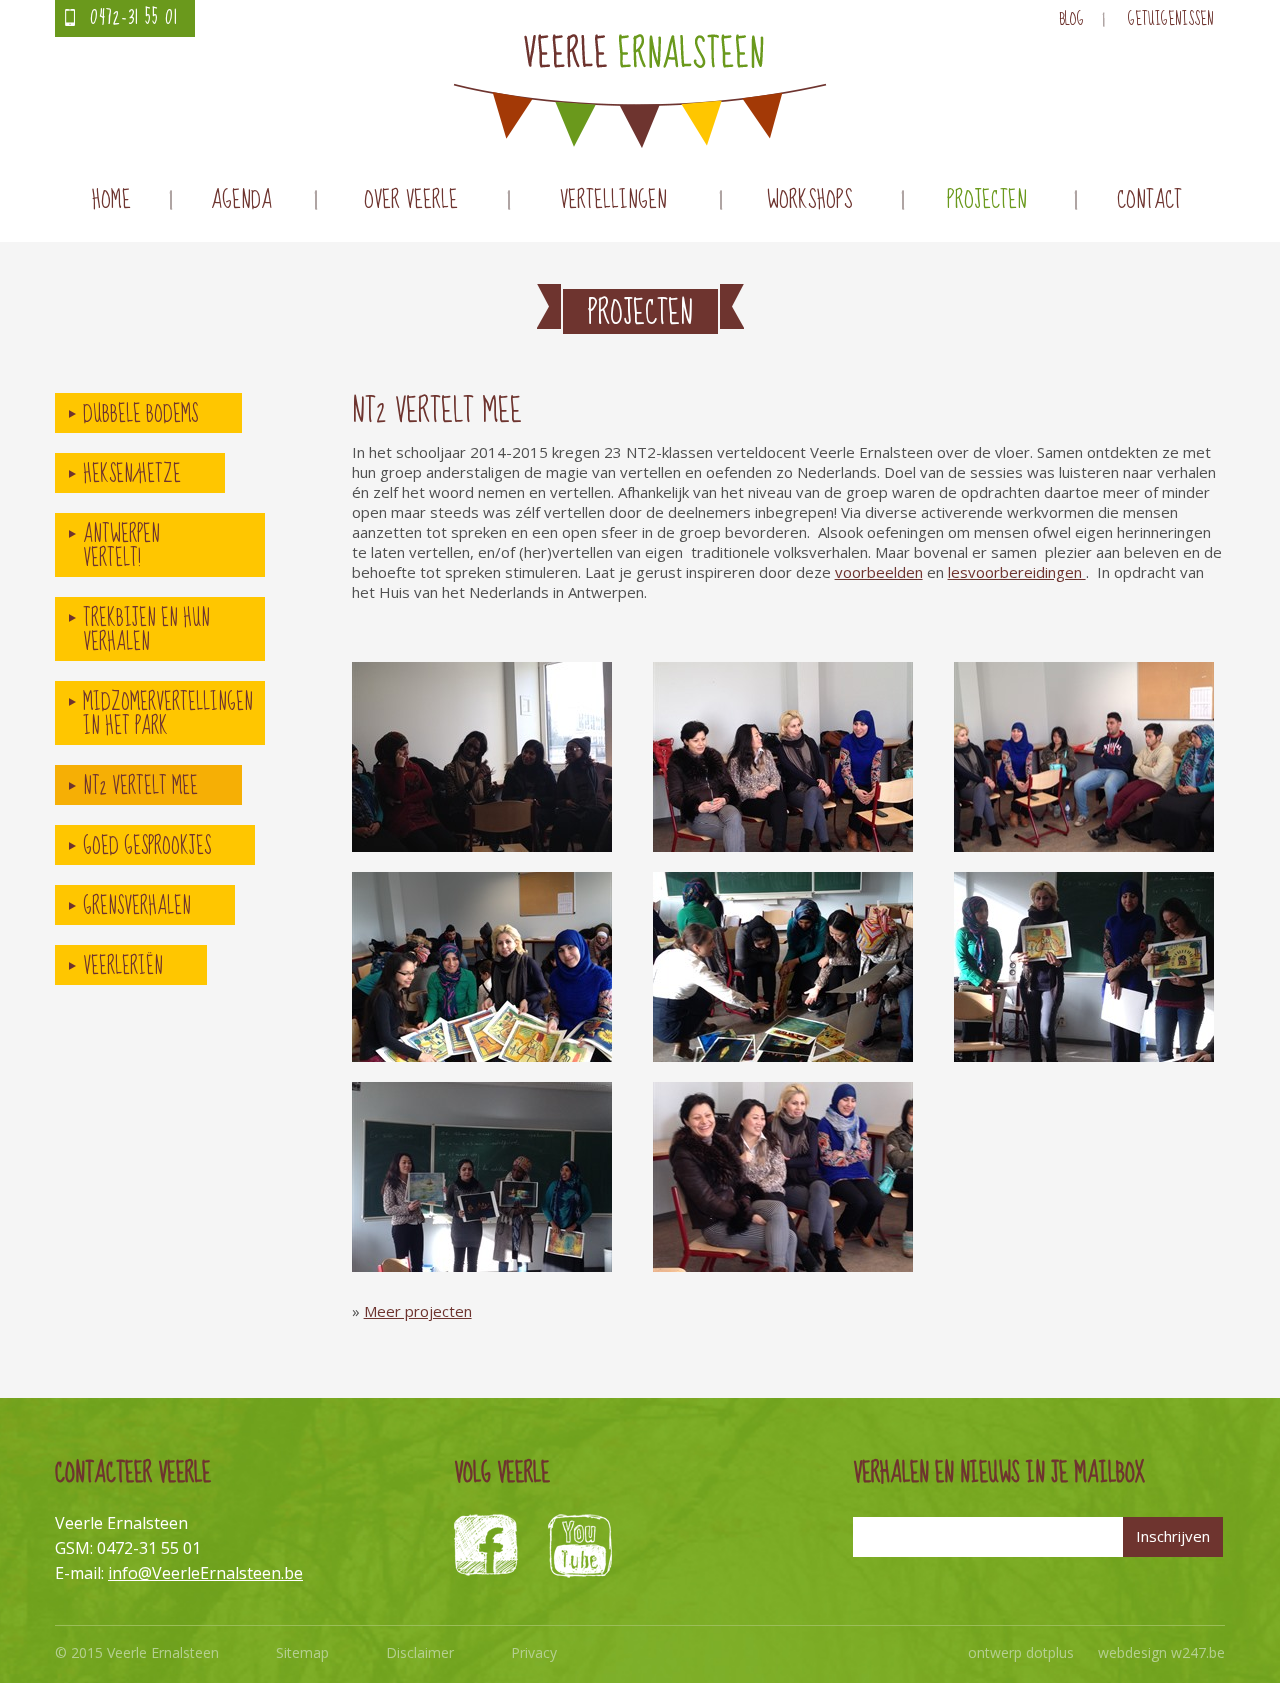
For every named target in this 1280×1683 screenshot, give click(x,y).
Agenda (241, 200)
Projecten (987, 200)
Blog (1071, 19)
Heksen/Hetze (132, 474)
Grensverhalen (137, 906)
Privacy (534, 1652)
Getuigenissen (1171, 19)
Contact (1149, 200)
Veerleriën (123, 966)
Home (111, 200)
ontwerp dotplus (1021, 1652)
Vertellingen (613, 200)
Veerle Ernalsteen (640, 91)
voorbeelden (879, 572)
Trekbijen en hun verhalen (146, 630)
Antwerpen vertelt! (121, 546)
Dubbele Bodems (140, 414)
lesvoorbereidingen (1017, 572)
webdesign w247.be (1161, 1652)
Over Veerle (411, 200)
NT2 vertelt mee (140, 786)
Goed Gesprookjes (147, 846)
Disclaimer (420, 1652)
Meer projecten (418, 1311)
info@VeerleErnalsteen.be (205, 1573)
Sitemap (302, 1652)
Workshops (810, 200)
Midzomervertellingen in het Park (168, 714)
